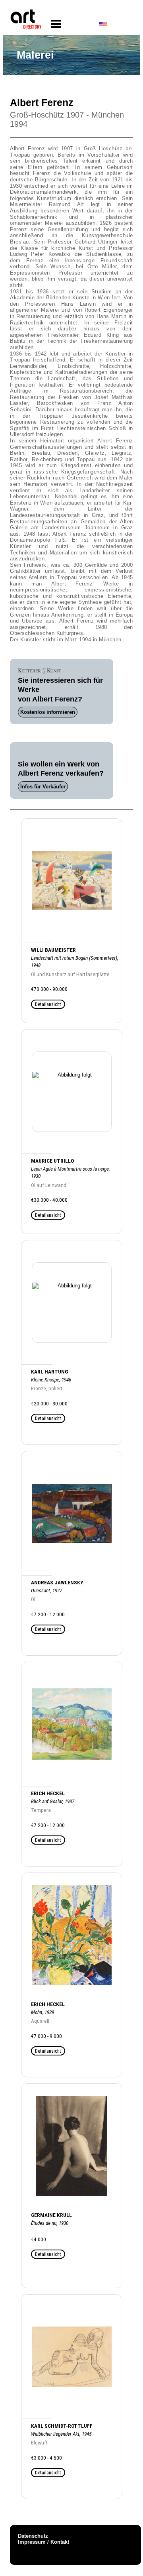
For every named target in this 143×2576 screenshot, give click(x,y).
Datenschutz (33, 2536)
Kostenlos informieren (48, 712)
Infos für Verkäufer (43, 787)
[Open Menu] (56, 24)
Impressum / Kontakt (43, 2542)
